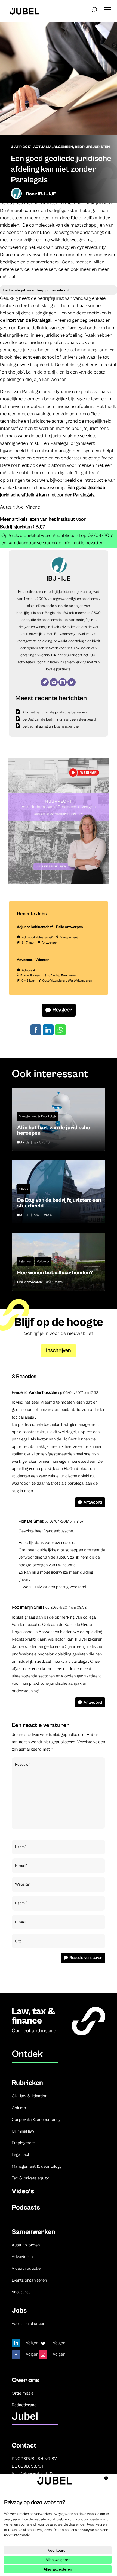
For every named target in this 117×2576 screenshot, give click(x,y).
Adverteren (22, 2257)
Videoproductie (26, 2268)
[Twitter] (72, 682)
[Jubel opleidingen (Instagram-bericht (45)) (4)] (59, 883)
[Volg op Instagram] (43, 2355)
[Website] (45, 682)
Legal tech (21, 2154)
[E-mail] (54, 682)
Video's (24, 1189)
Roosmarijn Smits (28, 1607)
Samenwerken (33, 2232)
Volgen (32, 2343)
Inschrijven (59, 1351)
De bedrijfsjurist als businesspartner (51, 726)
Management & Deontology (38, 1116)
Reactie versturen (86, 1958)
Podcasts (43, 1261)
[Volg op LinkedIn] (16, 2343)
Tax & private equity (30, 2178)
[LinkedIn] (63, 682)
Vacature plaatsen (28, 2324)
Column (19, 2108)
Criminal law (23, 2131)
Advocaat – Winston (33, 960)
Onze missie (23, 2393)
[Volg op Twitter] (43, 2343)
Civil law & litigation (30, 2096)
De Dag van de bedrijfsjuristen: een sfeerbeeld (59, 719)
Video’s (23, 2191)
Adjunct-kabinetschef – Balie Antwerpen (50, 927)
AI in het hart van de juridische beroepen (55, 712)
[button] (107, 8)
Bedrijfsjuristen (92, 147)
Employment (23, 2143)
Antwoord (93, 1502)
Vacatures (21, 2292)
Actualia (42, 147)
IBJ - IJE (47, 194)
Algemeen (63, 147)
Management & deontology (37, 2166)
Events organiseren (29, 2280)
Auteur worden (26, 2245)
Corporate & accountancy (36, 2120)
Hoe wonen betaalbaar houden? (59, 1261)
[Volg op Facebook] (16, 2355)
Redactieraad (24, 2405)
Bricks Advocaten (29, 1282)
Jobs (19, 2310)
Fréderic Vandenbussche (34, 1392)
